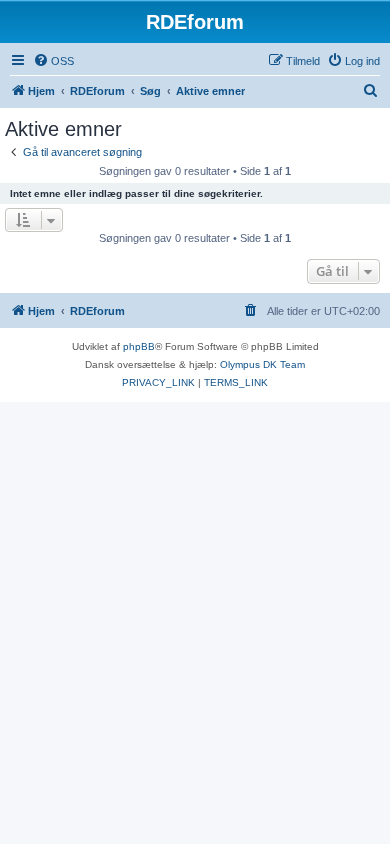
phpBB (139, 346)
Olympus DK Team (262, 364)
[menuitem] (53, 61)
